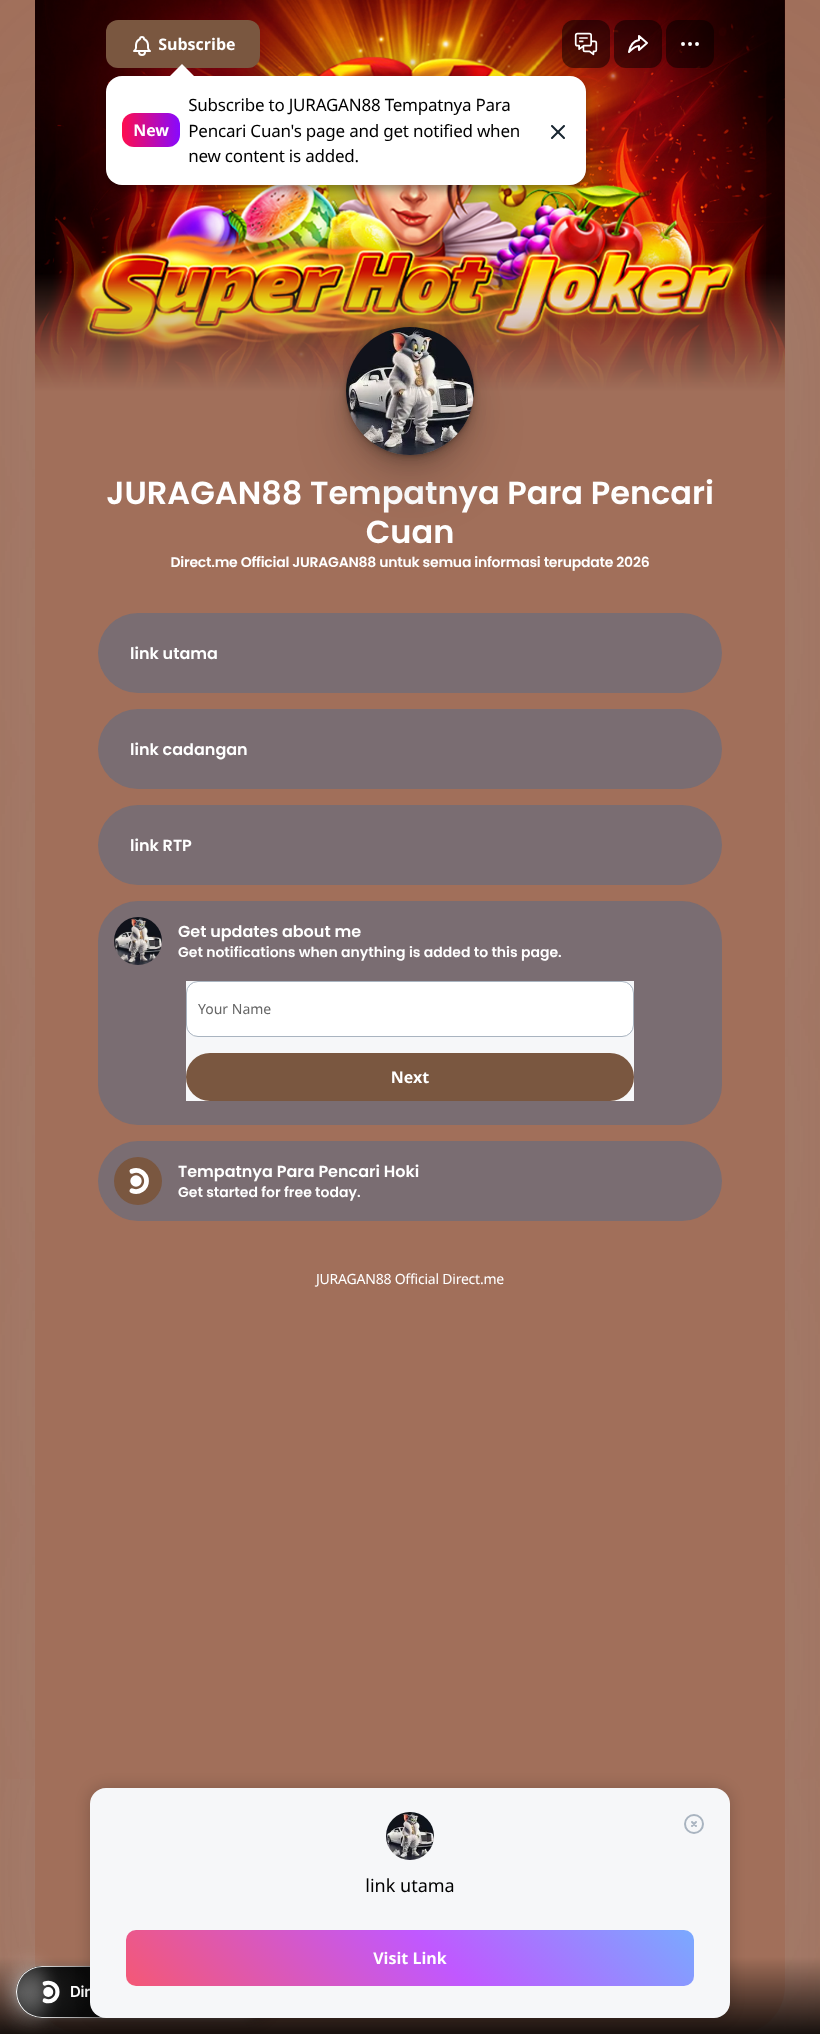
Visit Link (410, 1958)
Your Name (234, 1009)
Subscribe (195, 44)
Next (410, 1077)
